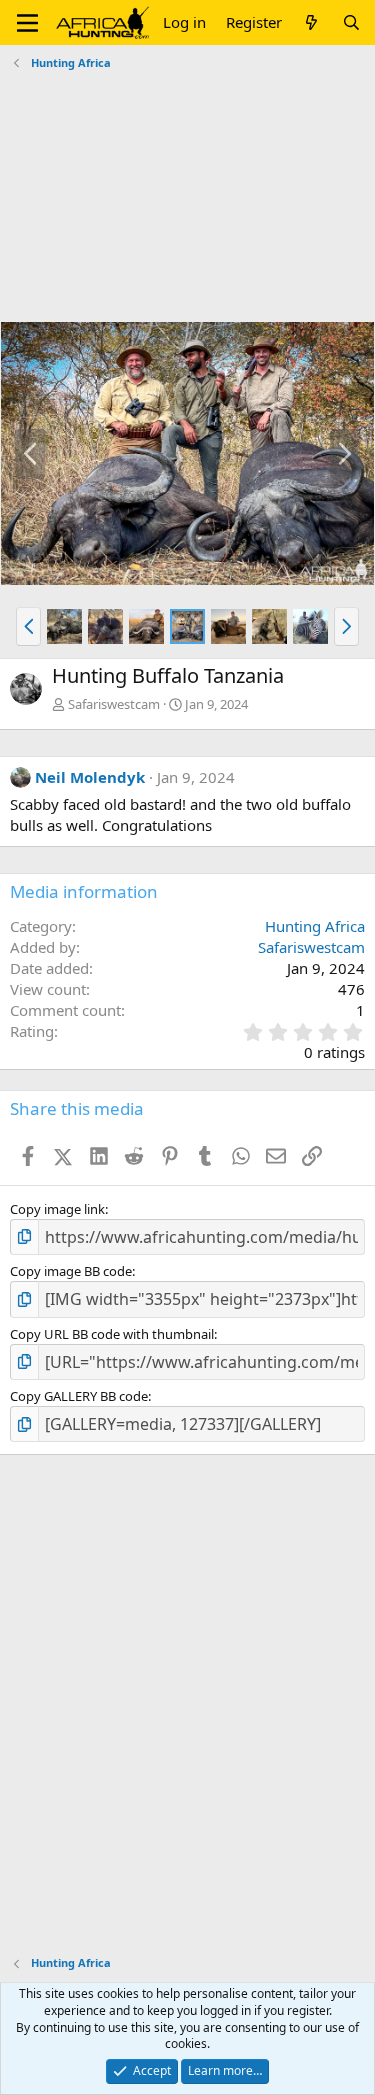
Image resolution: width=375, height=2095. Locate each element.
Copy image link (57, 1209)
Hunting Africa (315, 926)
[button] (27, 23)
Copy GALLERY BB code (79, 1396)
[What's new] (311, 22)
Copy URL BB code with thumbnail (112, 1334)
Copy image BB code (71, 1271)
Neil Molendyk (90, 777)
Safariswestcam (114, 704)
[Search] (351, 22)
